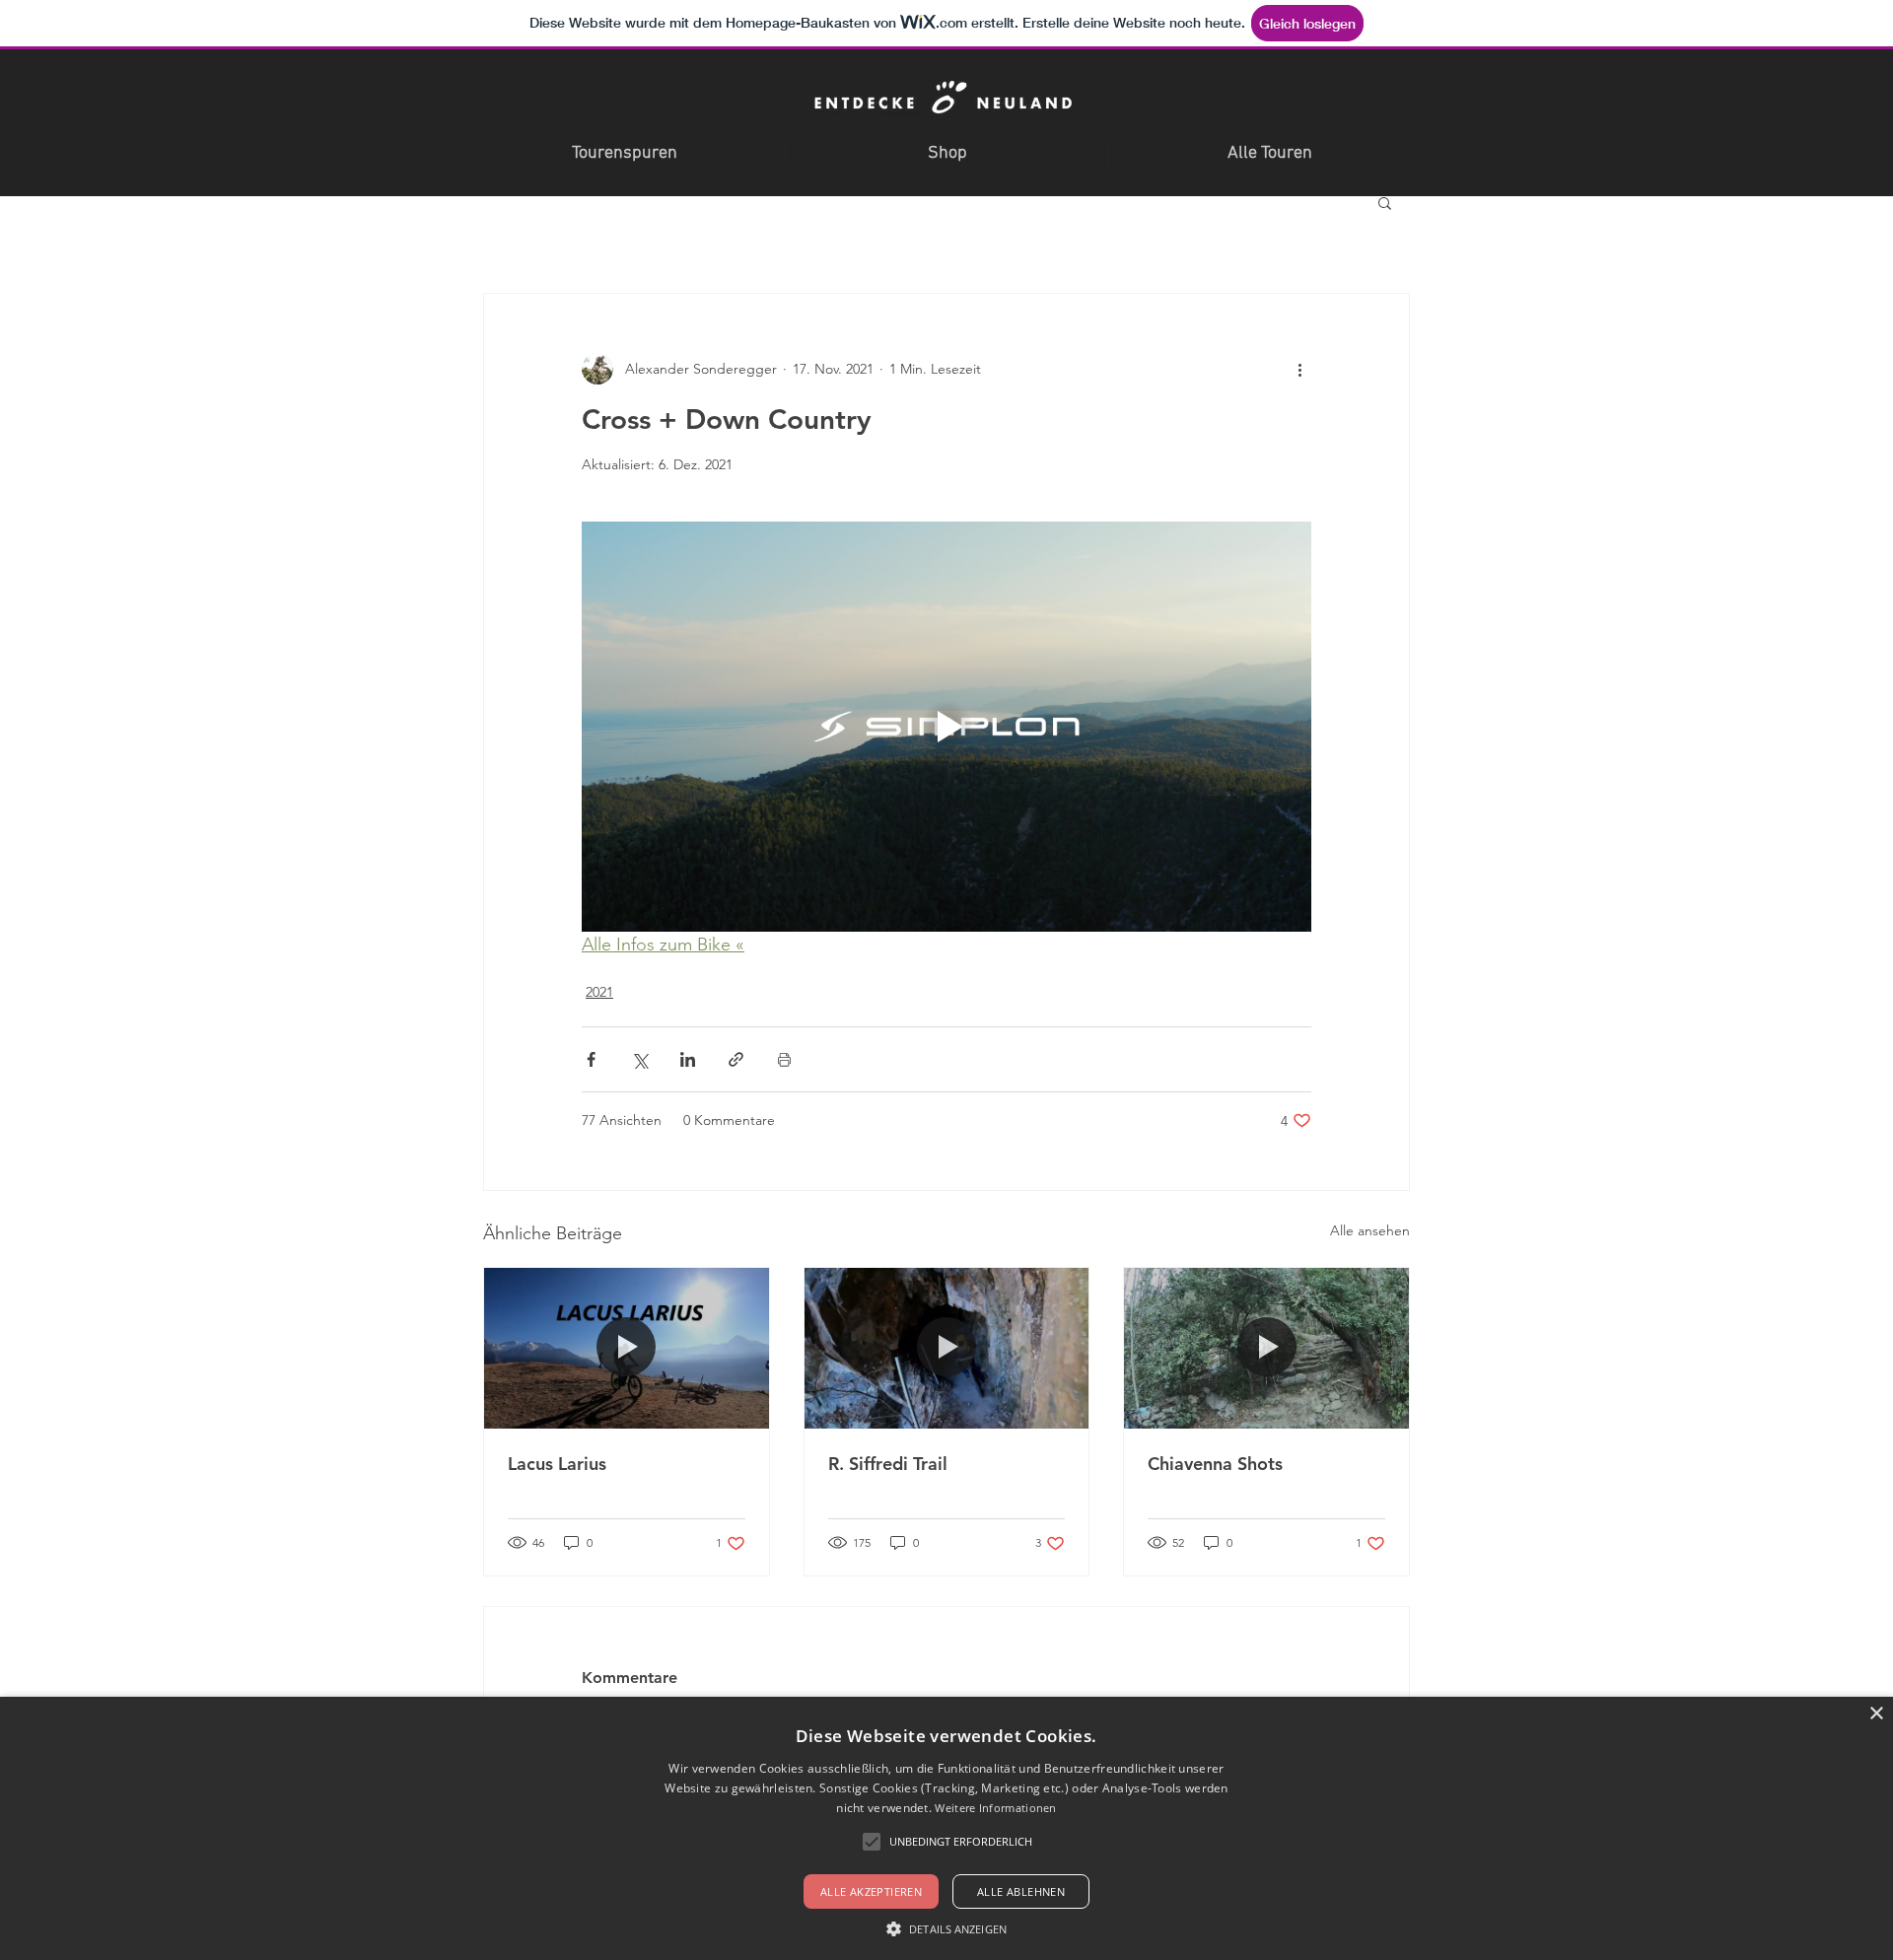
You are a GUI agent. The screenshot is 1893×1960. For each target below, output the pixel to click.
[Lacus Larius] (627, 1348)
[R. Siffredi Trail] (947, 1348)
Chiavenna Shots (1215, 1464)
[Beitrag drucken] (784, 1059)
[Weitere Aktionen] (1299, 369)
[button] (1385, 202)
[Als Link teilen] (736, 1059)
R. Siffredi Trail (888, 1464)
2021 (599, 992)
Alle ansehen (1370, 1230)
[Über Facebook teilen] (591, 1059)
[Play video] (946, 727)
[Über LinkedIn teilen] (688, 1059)
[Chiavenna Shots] (1266, 1348)
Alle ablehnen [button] (1021, 1891)
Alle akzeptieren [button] (871, 1891)
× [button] (1876, 1714)
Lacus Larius (557, 1464)
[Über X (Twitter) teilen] (639, 1059)
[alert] (946, 1828)
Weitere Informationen (995, 1808)
